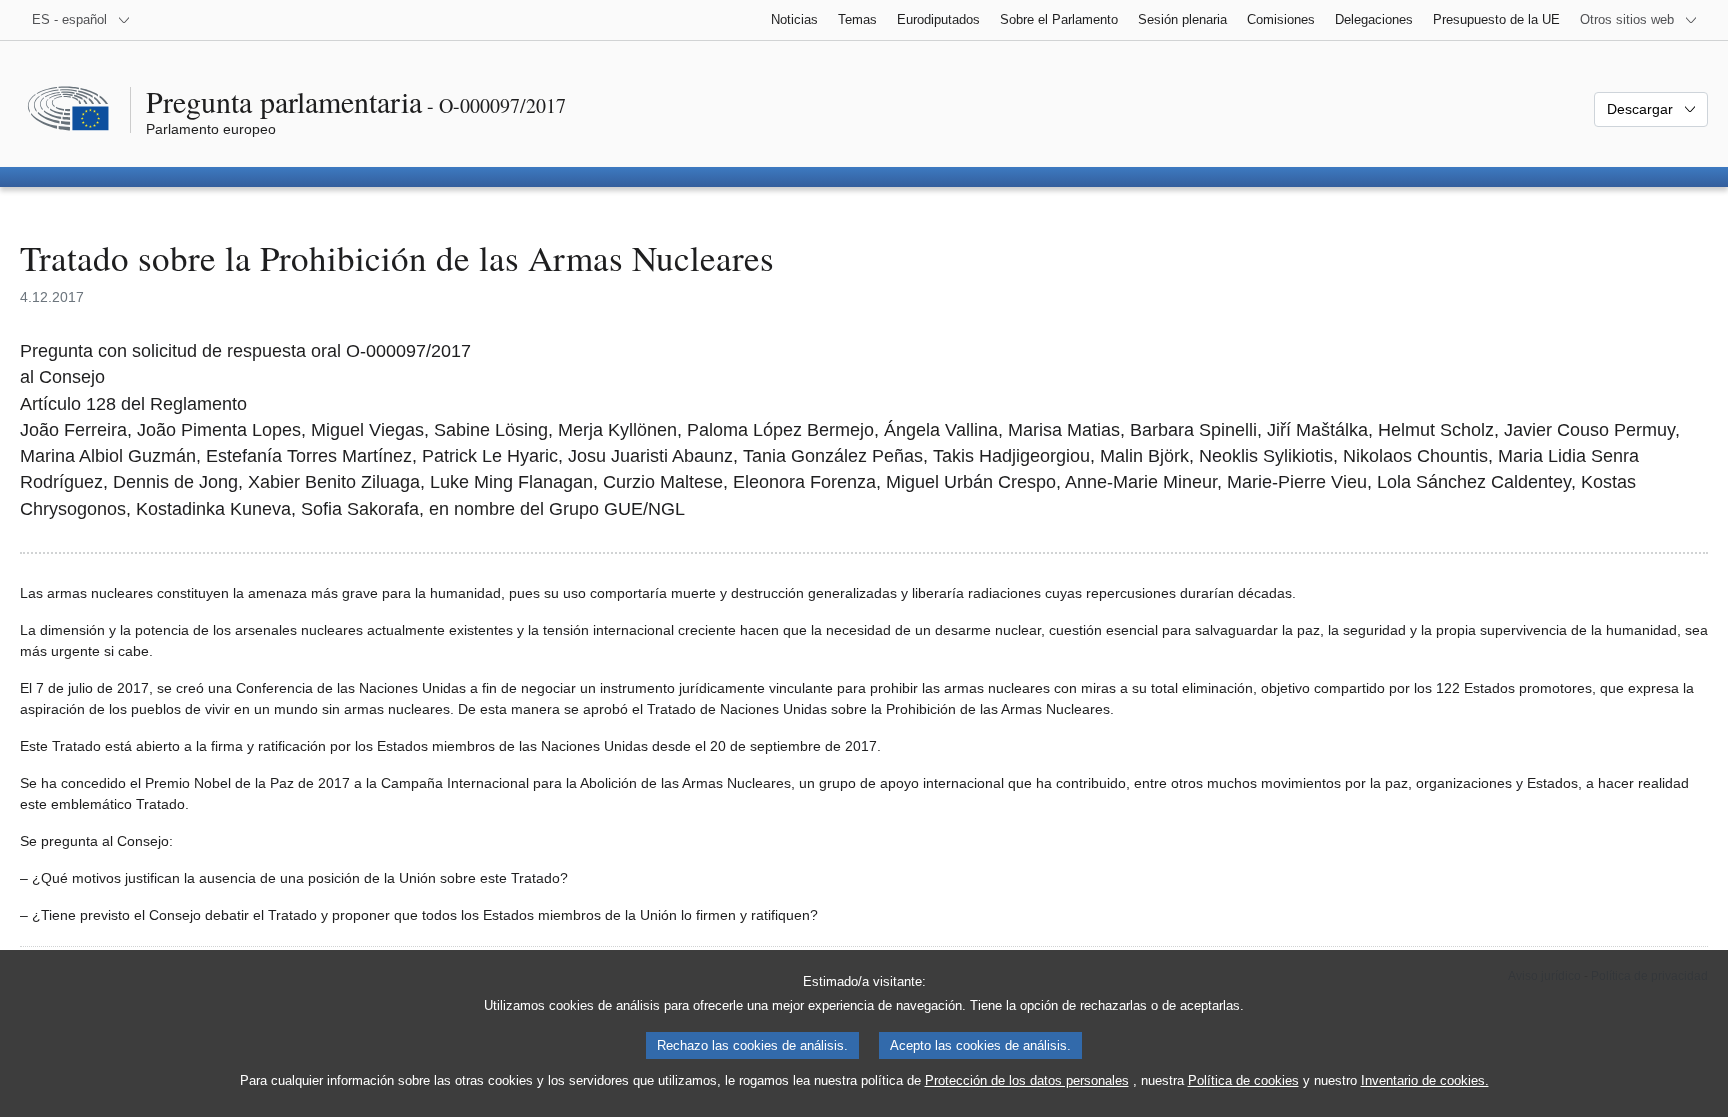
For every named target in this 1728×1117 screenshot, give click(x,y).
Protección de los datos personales (1027, 1080)
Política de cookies (1243, 1080)
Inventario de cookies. (1425, 1080)
